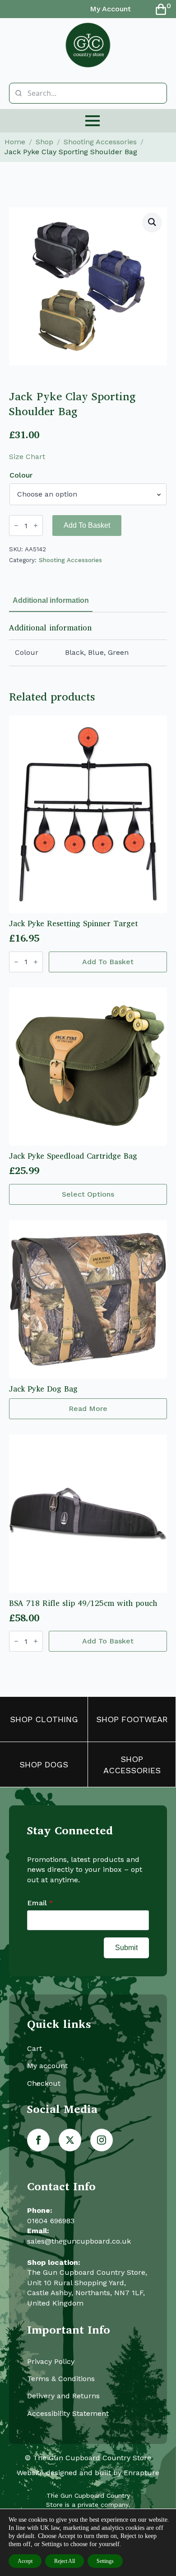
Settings (105, 2561)
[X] (70, 2140)
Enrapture (141, 2473)
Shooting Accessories (100, 142)
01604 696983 (51, 2221)
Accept (25, 2561)
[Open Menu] (93, 121)
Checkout (44, 2083)
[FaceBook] (38, 2140)
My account (47, 2066)
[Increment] (36, 526)
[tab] (51, 601)
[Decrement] (16, 526)
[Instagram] (102, 2140)
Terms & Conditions (61, 2379)
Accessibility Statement (68, 2413)
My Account (110, 9)
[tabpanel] (88, 644)
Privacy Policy (51, 2361)
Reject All (65, 2561)
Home (15, 142)
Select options (88, 1194)
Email (40, 1903)
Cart (35, 2048)
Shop (44, 142)
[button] (152, 222)
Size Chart (27, 457)
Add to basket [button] (108, 962)
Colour (21, 475)
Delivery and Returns (63, 2396)
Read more (88, 1409)
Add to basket (87, 525)
